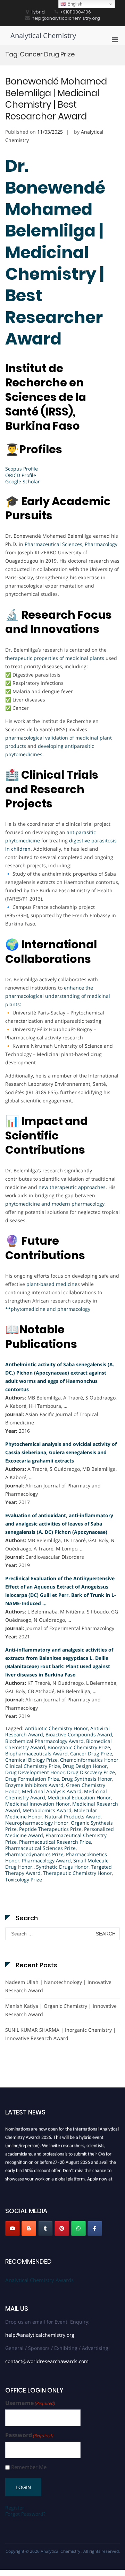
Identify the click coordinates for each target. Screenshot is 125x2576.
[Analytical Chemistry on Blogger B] (29, 2228)
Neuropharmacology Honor (37, 1823)
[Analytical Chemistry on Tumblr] (45, 2228)
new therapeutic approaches (72, 1187)
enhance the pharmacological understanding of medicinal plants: (58, 996)
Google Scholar (23, 481)
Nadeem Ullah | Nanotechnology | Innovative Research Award (58, 1986)
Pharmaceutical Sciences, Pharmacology (71, 544)
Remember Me (29, 2467)
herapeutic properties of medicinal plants (56, 658)
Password (29, 2435)
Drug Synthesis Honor (87, 1779)
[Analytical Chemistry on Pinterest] (62, 2228)
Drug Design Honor (85, 1766)
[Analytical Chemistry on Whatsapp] (78, 2228)
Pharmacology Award (46, 1861)
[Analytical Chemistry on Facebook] (95, 2228)
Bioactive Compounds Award (79, 1734)
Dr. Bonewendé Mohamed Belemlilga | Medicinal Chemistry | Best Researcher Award (55, 252)
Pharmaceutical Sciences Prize (40, 1848)
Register (15, 2508)
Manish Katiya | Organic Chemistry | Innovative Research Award (61, 2010)
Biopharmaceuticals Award (36, 1754)
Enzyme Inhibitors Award (34, 1785)
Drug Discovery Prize (91, 1772)
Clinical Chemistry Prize (33, 1766)
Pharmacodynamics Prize (34, 1854)
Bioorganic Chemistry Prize (79, 1747)
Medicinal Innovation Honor (37, 1804)
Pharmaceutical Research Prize (55, 1842)
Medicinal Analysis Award (52, 1791)
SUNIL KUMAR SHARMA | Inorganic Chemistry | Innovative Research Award (61, 2034)
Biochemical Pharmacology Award (44, 1741)
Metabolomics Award (47, 1810)
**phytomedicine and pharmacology (48, 1309)
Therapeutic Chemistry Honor (77, 1873)
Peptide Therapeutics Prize (50, 1829)
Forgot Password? (25, 2514)
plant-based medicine (52, 1284)
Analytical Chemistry (43, 35)
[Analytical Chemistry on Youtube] (12, 2228)
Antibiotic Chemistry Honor (56, 1728)
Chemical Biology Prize (31, 1760)
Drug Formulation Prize (32, 1779)
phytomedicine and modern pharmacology (55, 1204)
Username (30, 2403)
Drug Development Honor (35, 1772)
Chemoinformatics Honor (89, 1760)
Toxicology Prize (24, 1880)
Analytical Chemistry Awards (39, 2280)
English (74, 4)
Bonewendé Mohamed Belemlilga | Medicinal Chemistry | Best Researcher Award (56, 99)
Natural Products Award (73, 1817)
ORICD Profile (21, 475)
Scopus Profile (22, 469)
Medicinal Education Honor (79, 1797)
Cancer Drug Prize (91, 1754)
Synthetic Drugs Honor (62, 1867)
